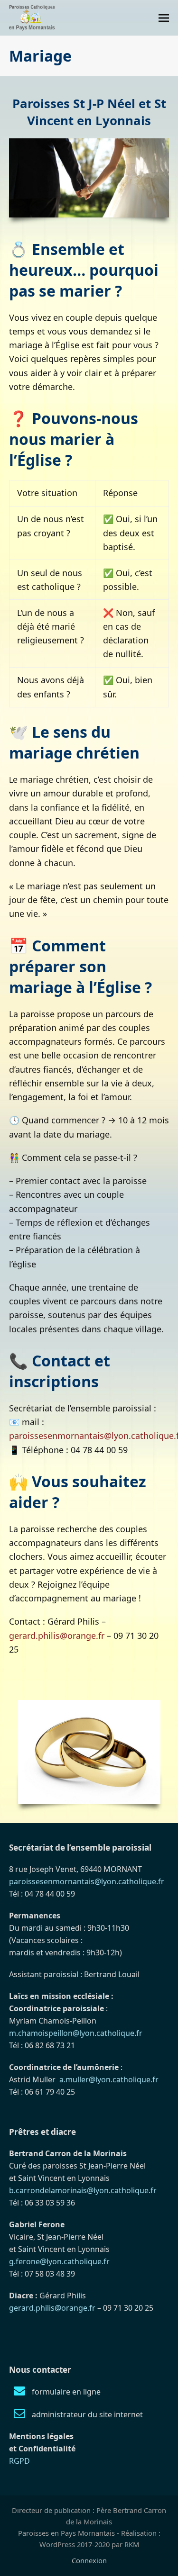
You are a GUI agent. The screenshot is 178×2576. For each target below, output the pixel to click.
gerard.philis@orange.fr (57, 1636)
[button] (164, 18)
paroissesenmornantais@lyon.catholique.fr (87, 1881)
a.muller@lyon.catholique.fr (109, 2079)
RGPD (19, 2461)
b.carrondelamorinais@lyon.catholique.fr (83, 2190)
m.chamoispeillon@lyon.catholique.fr (76, 2033)
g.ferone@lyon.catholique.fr (59, 2261)
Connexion (89, 2560)
